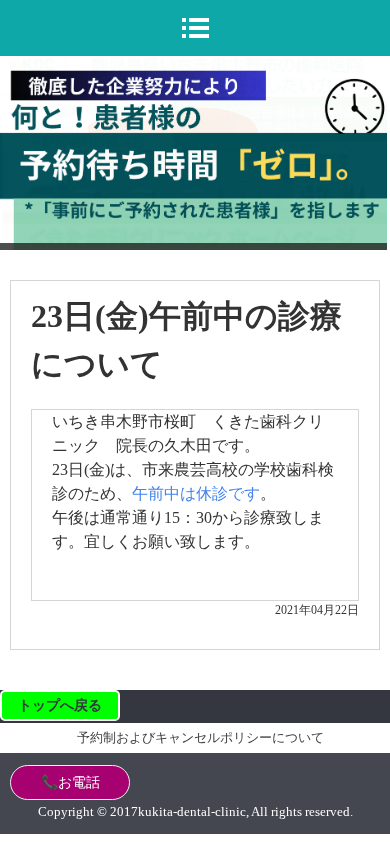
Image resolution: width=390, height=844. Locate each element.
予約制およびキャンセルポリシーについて (200, 737)
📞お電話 (70, 782)
